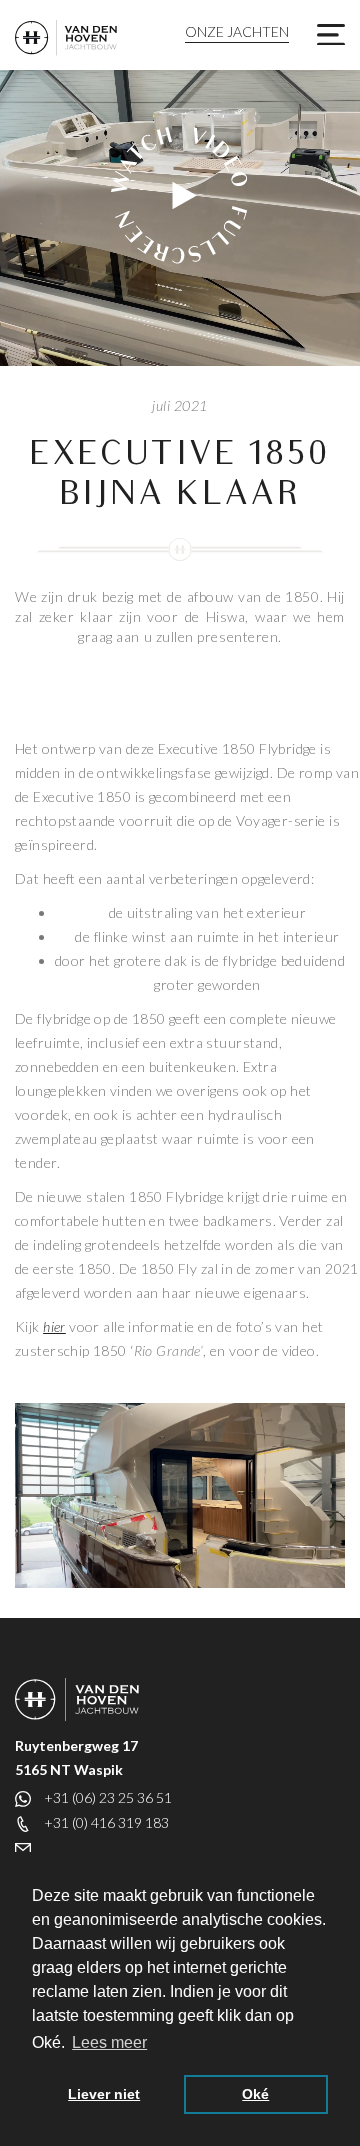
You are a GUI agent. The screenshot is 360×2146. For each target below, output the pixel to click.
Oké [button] (255, 2094)
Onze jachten (237, 31)
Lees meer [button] (109, 2042)
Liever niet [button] (104, 2094)
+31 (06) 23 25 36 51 (108, 1797)
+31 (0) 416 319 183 (106, 1822)
